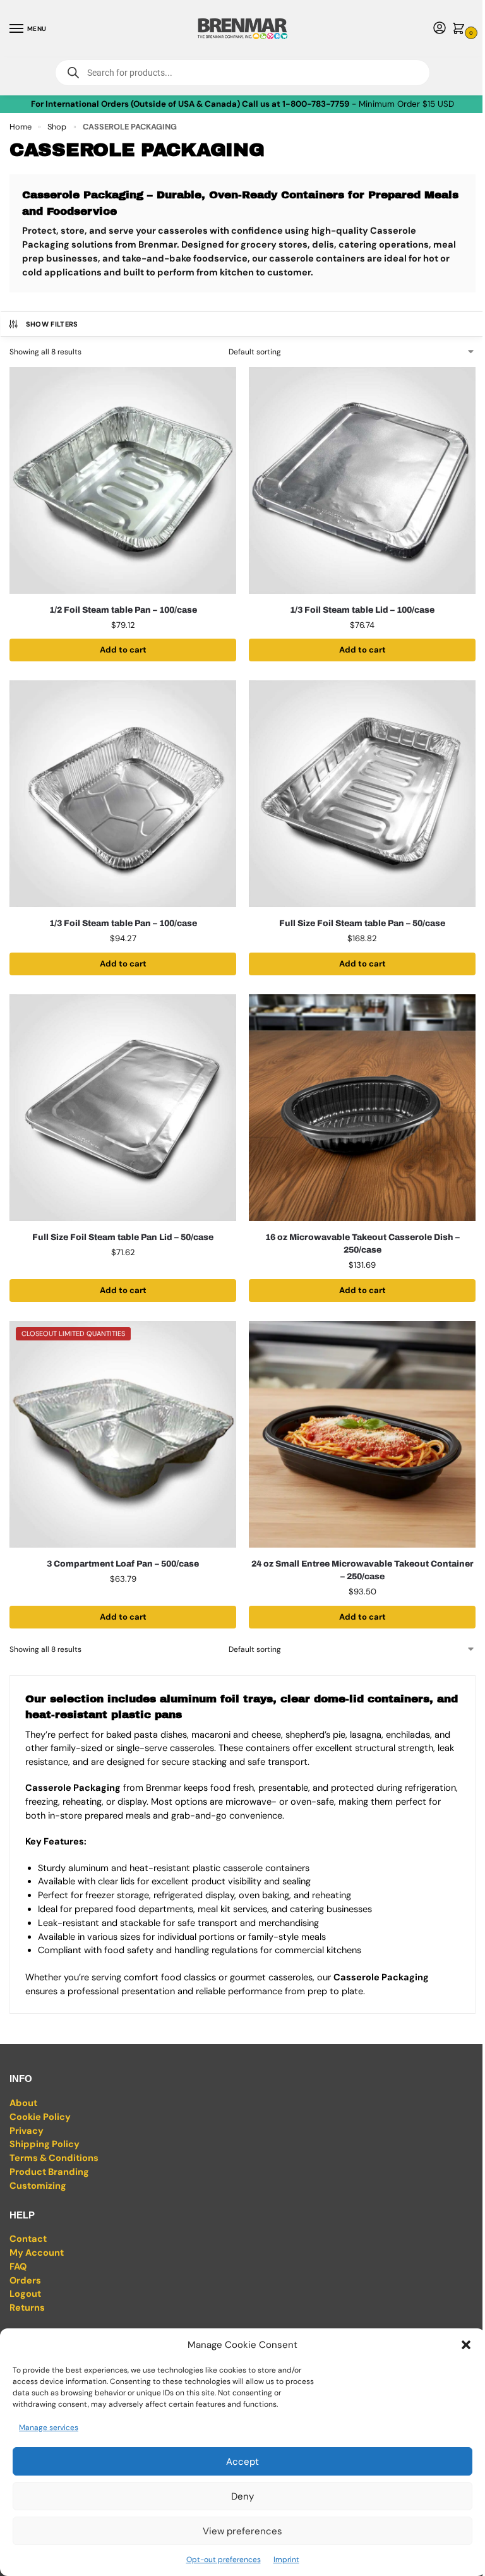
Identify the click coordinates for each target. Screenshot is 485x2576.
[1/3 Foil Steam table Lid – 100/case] (362, 480)
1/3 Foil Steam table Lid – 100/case (362, 610)
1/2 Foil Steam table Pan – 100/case (123, 610)
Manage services (49, 2428)
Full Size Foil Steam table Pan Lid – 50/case (123, 1237)
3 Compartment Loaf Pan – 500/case (123, 1564)
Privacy (27, 2131)
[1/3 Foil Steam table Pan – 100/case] (123, 794)
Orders (25, 2281)
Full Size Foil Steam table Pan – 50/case (362, 923)
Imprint (286, 2560)
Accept (242, 2462)
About (23, 2103)
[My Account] (440, 29)
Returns (27, 2308)
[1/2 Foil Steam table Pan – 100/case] (123, 480)
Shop (57, 127)
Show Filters (52, 324)
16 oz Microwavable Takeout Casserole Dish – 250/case (362, 1243)
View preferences (242, 2531)
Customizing (38, 2186)
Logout (25, 2294)
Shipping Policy (45, 2144)
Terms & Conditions (54, 2158)
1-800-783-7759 (316, 104)
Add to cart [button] (123, 650)
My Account (37, 2253)
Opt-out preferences (224, 2560)
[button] (466, 2345)
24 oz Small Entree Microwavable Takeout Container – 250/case (362, 1570)
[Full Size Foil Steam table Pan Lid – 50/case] (123, 1108)
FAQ (18, 2267)
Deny (242, 2496)
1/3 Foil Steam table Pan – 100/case (123, 923)
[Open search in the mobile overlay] (242, 73)
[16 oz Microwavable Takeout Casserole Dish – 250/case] (362, 1108)
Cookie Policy (40, 2117)
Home (21, 127)
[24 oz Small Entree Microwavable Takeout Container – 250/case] (362, 1434)
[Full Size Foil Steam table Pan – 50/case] (362, 794)
